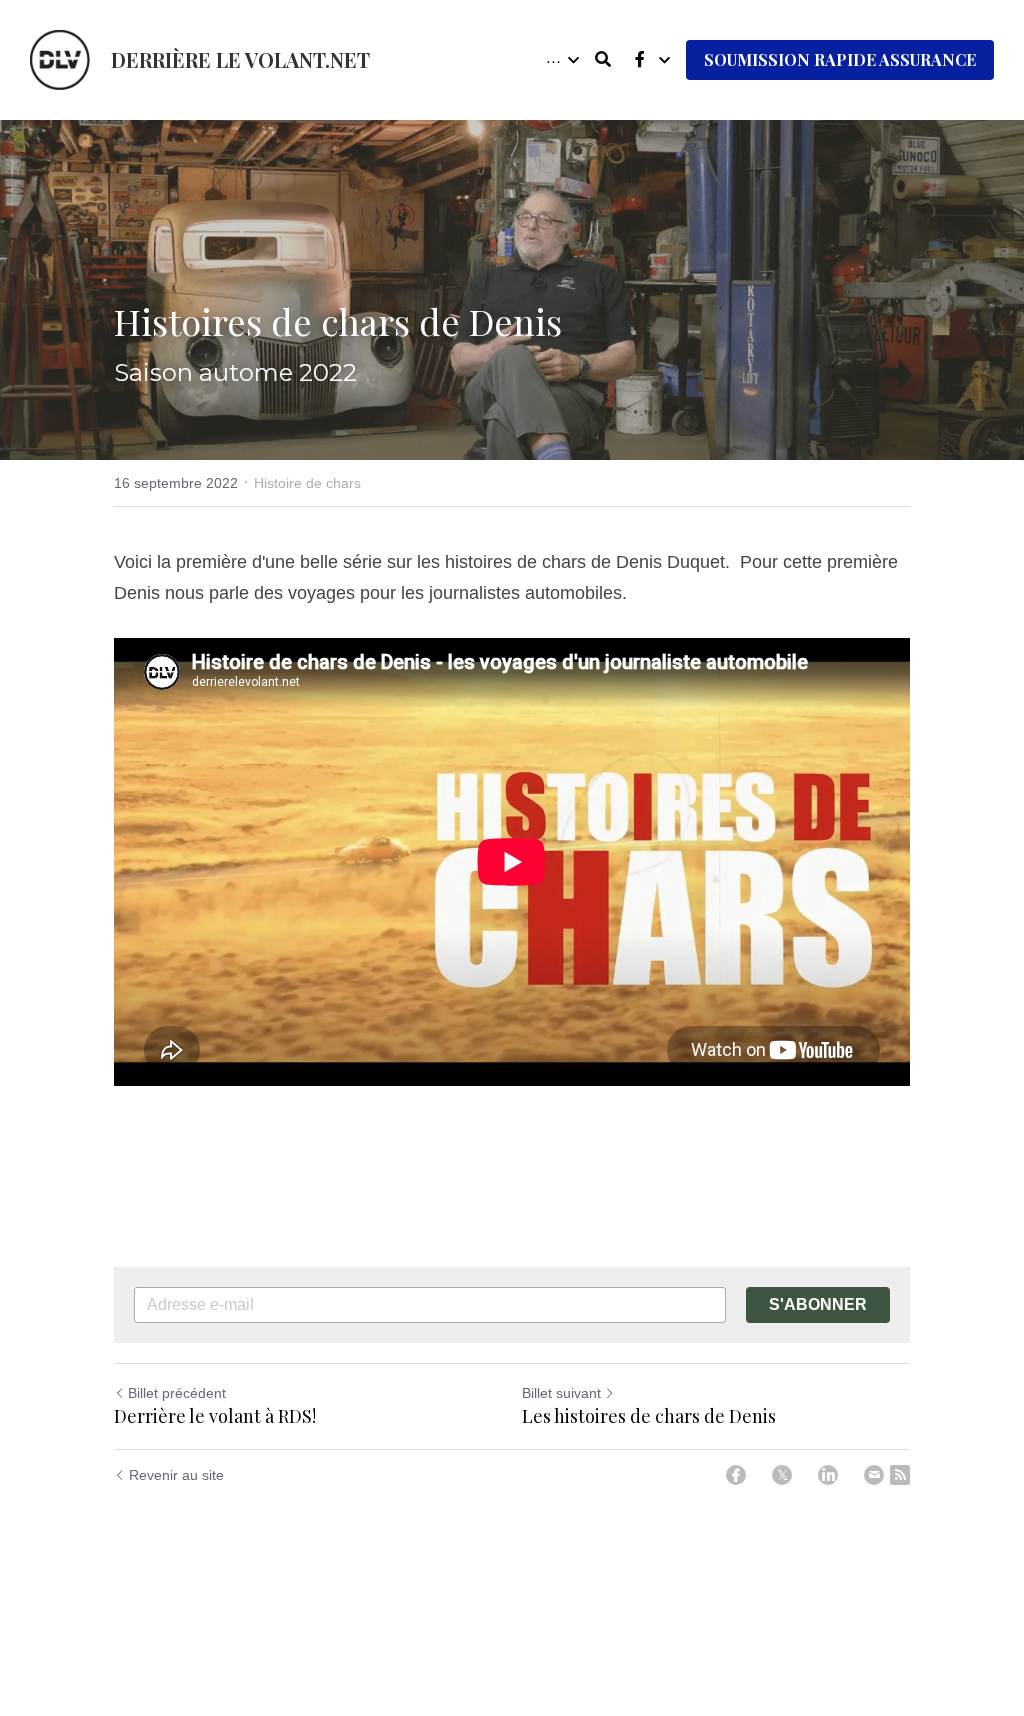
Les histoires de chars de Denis (649, 1416)
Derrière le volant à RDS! (215, 1416)
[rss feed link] (900, 1475)
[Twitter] (782, 1475)
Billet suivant (561, 1393)
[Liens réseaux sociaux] (640, 59)
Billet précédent (177, 1393)
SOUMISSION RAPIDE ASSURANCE (840, 59)
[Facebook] (736, 1475)
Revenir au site (176, 1475)
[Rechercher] (603, 59)
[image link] (60, 58)
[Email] (874, 1475)
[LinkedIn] (828, 1475)
